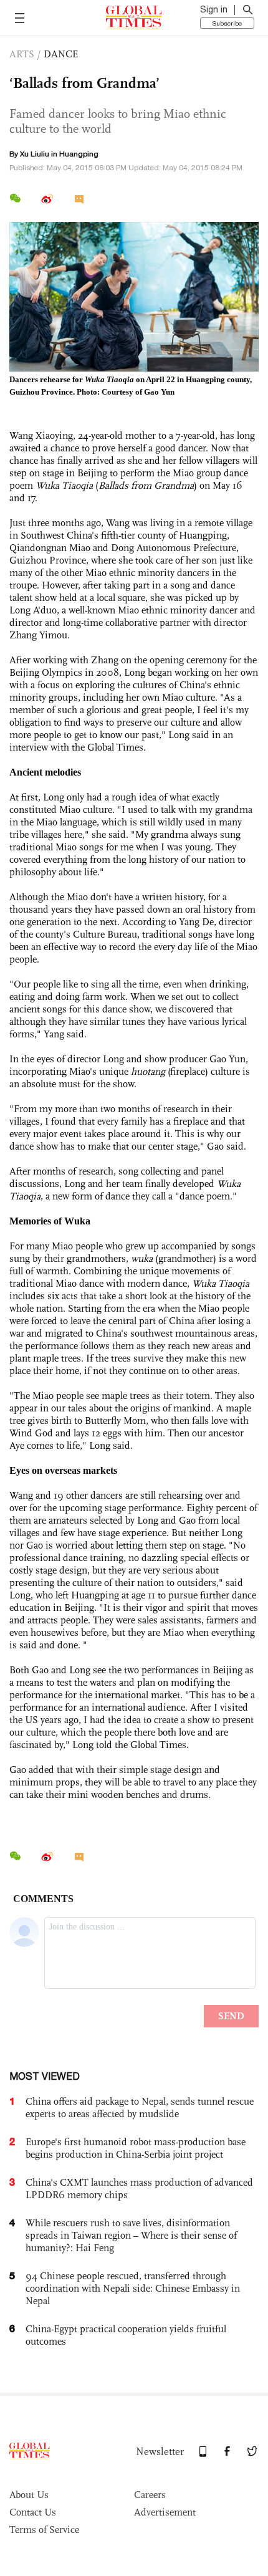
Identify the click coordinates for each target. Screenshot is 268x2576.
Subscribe (227, 23)
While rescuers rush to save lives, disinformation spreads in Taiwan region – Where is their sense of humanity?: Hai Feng (131, 2235)
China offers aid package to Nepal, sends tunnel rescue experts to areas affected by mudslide (140, 2107)
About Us (29, 2495)
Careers (150, 2495)
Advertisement (165, 2512)
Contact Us (33, 2512)
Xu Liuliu (35, 154)
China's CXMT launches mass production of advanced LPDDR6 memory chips (139, 2189)
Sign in (214, 9)
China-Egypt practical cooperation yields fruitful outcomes (126, 2335)
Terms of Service (44, 2530)
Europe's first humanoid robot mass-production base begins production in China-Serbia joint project (136, 2148)
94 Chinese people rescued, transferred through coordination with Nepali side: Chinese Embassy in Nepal (133, 2288)
